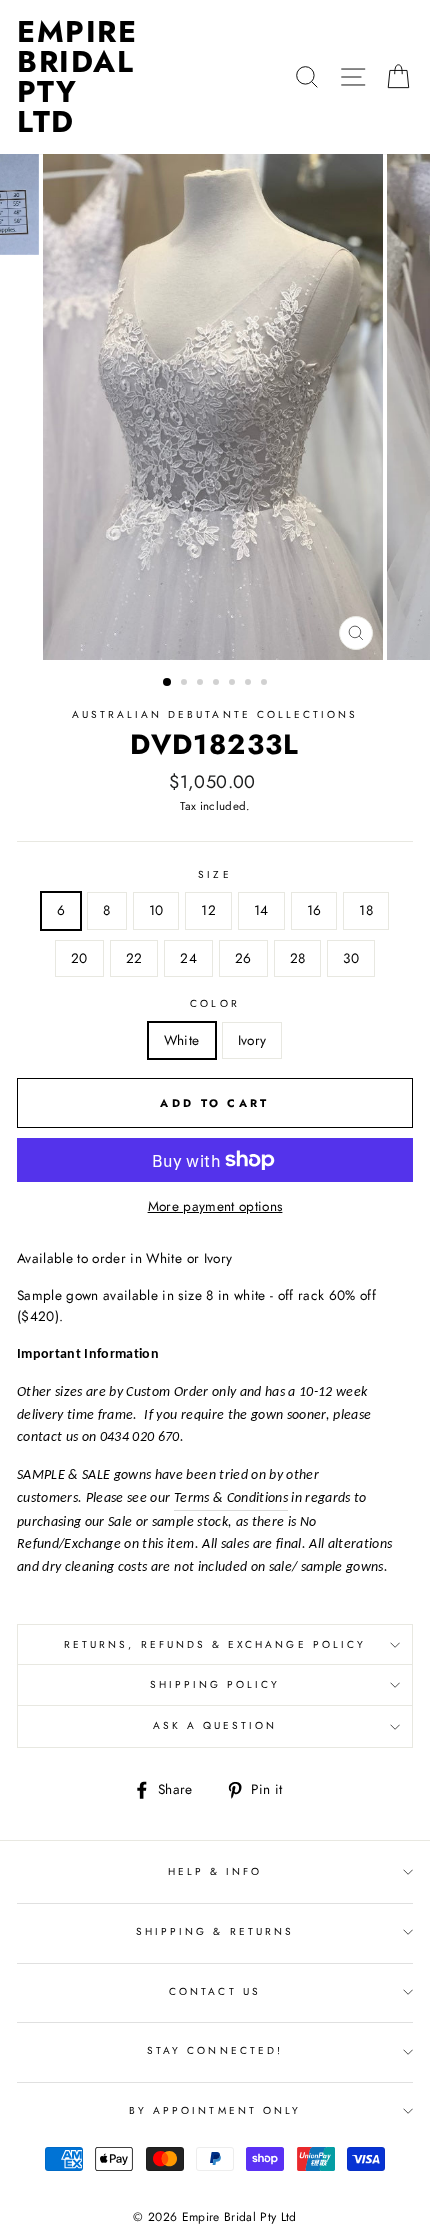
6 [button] (250, 684)
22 (134, 958)
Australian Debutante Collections (215, 714)
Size (214, 874)
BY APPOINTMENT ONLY (215, 2110)
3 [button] (202, 684)
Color (214, 1003)
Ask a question (215, 1725)
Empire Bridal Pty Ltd (77, 76)
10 (156, 910)
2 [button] (186, 684)
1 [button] (168, 683)
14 (261, 910)
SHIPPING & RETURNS (215, 1931)
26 (243, 958)
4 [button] (218, 684)
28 (298, 958)
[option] (215, 407)
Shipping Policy (215, 1684)
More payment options (215, 1206)
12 (208, 910)
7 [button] (266, 684)
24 (188, 958)
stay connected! (215, 2050)
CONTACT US (215, 1991)
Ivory (252, 1040)
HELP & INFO (215, 1871)
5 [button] (234, 684)
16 (314, 910)
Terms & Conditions (231, 1498)
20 (79, 958)
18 (366, 910)
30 (351, 958)
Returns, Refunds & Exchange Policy (215, 1644)
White (182, 1040)
